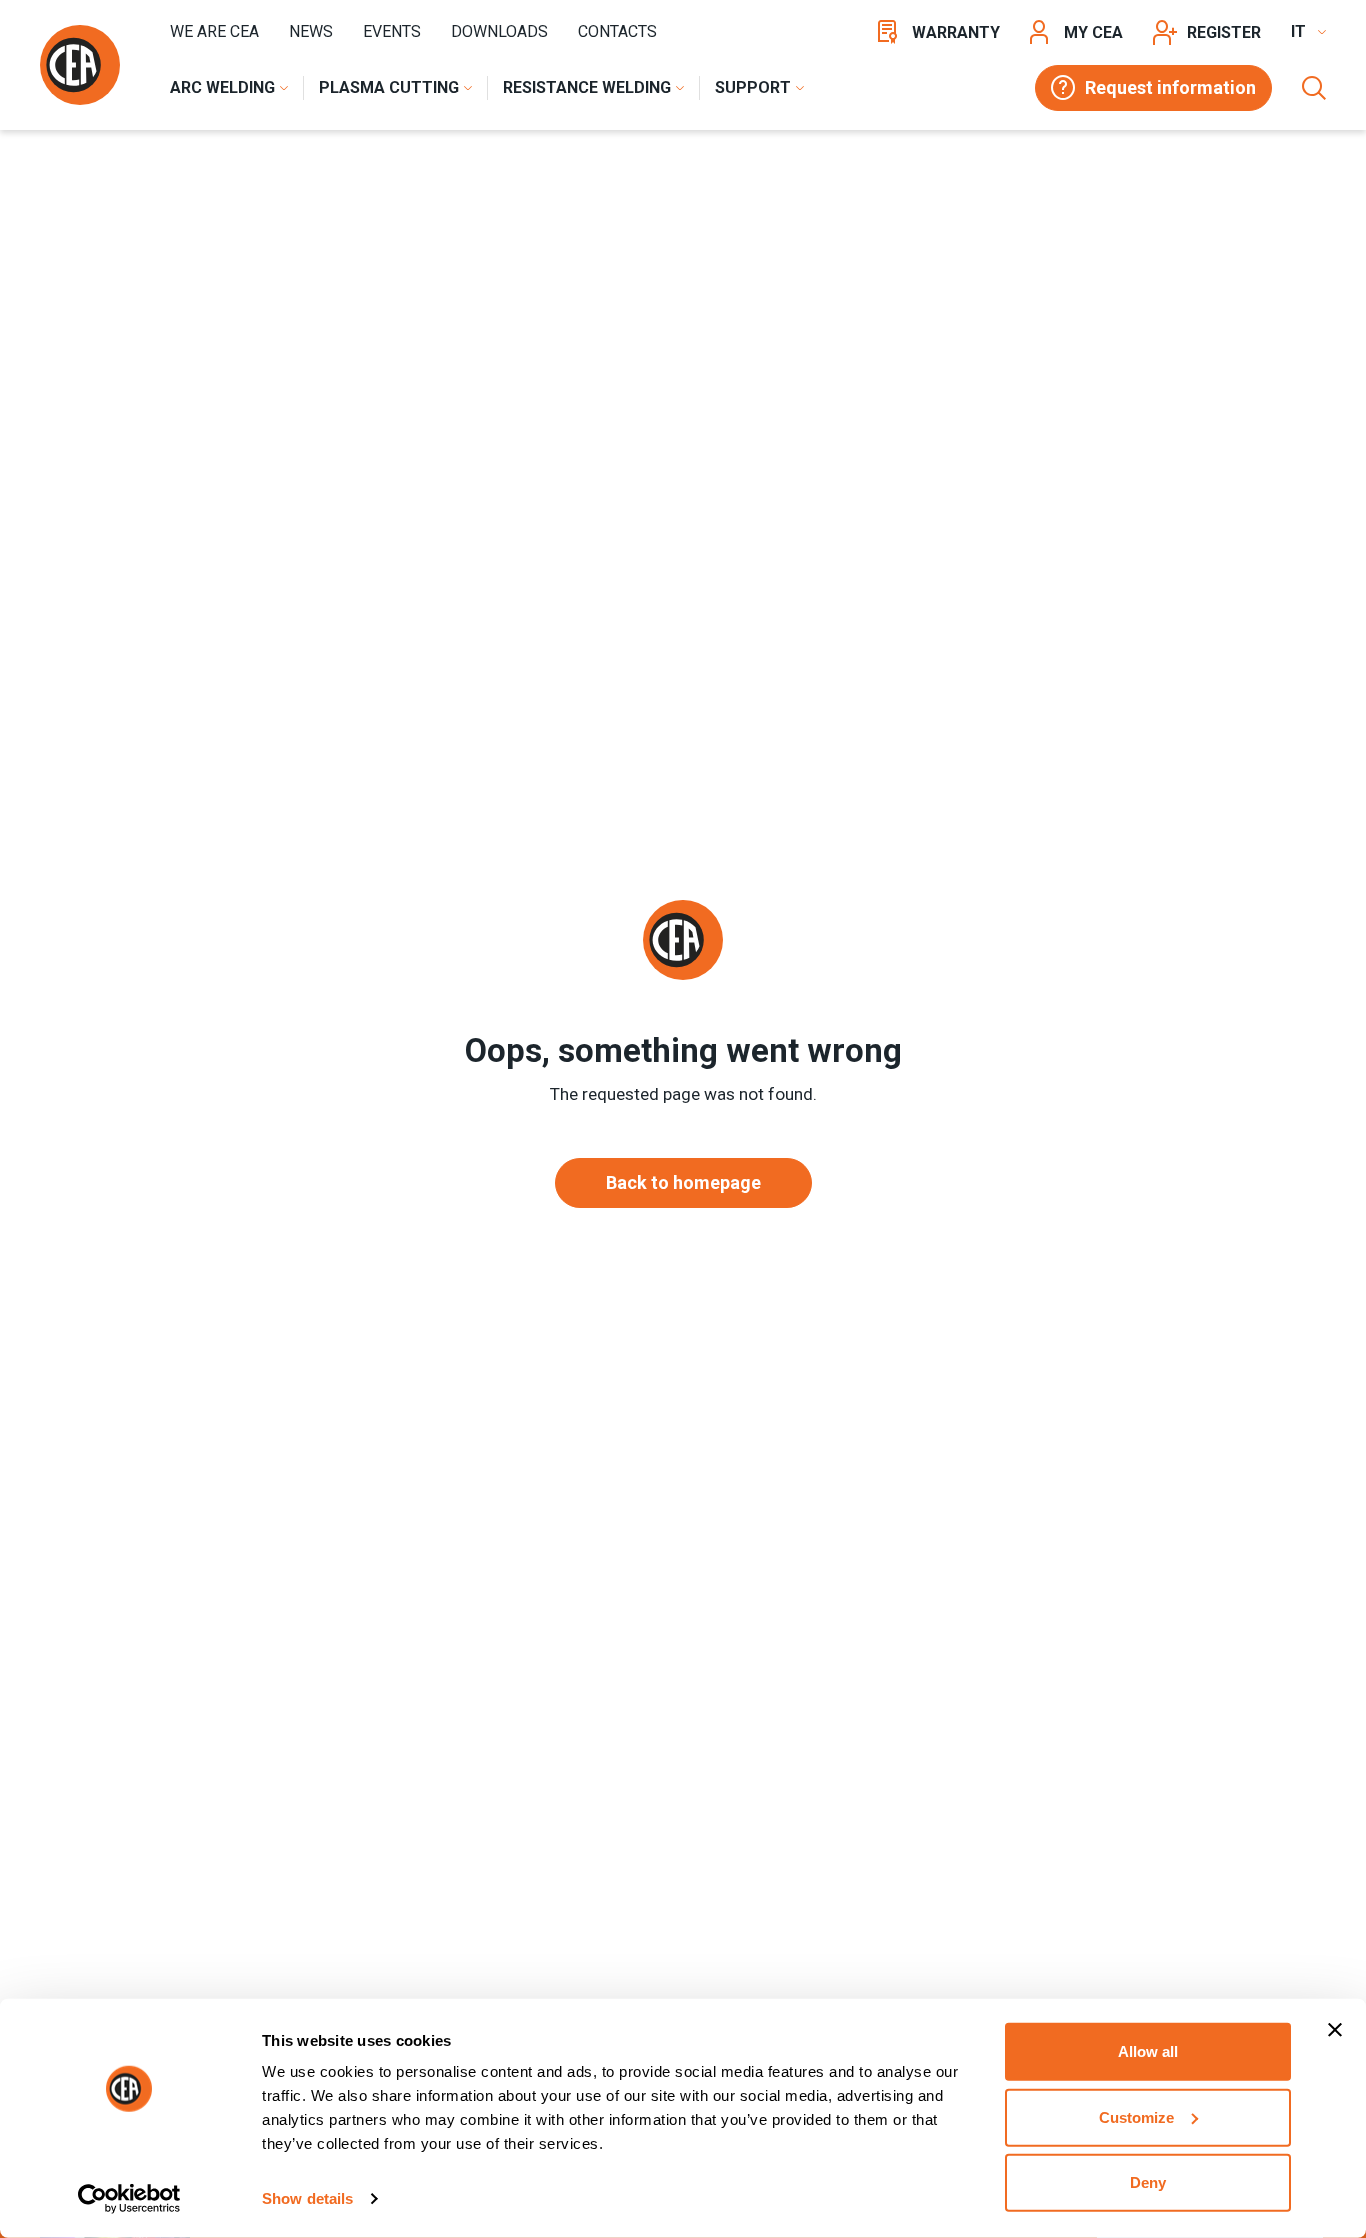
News (311, 31)
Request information (1170, 87)
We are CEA (214, 31)
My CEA (1093, 32)
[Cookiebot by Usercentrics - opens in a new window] (129, 2199)
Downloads (499, 31)
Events (392, 31)
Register (1224, 32)
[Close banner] (1335, 2030)
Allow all (1148, 2051)
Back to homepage (683, 1182)
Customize (1136, 2116)
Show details (307, 2198)
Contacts (617, 31)
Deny (1148, 2182)
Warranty (956, 32)
